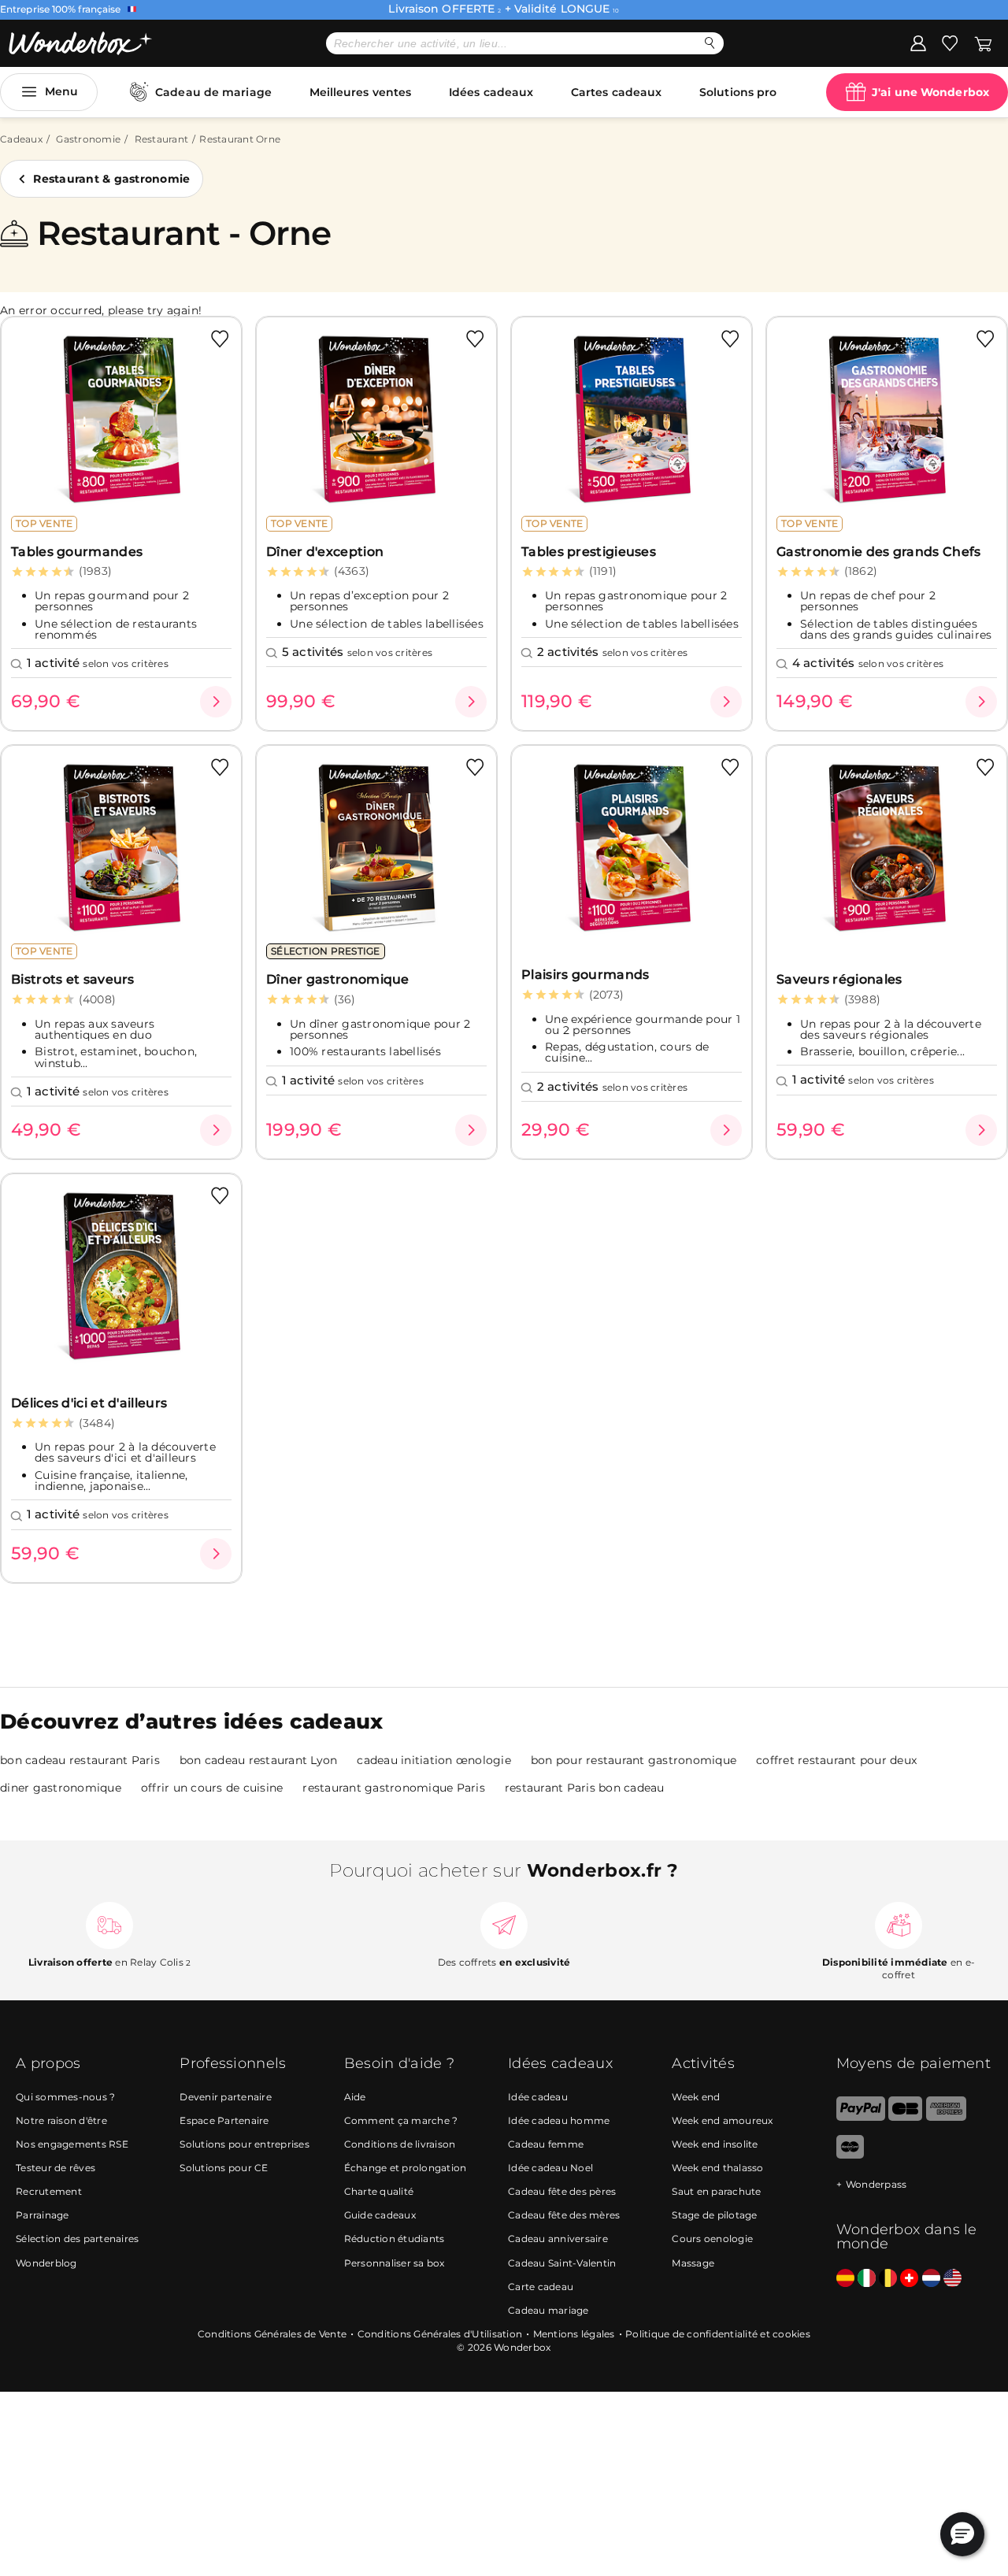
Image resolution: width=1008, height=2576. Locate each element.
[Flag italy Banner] (867, 2279)
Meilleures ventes (361, 92)
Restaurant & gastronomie (111, 179)
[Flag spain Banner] (845, 2279)
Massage (693, 2263)
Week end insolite (715, 2144)
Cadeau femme (546, 2144)
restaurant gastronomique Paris (394, 1788)
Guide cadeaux (380, 2215)
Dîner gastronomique (338, 979)
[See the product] (216, 702)
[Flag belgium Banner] (888, 2279)
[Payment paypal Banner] (861, 2117)
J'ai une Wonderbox (930, 92)
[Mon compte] (918, 43)
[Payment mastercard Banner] (850, 2155)
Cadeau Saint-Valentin (562, 2263)
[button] (962, 2534)
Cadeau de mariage (213, 92)
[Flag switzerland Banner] (909, 2279)
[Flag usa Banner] (952, 2279)
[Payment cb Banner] (905, 2117)
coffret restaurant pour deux (836, 1760)
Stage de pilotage (714, 2215)
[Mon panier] (983, 43)
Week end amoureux (722, 2120)
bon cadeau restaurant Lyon (259, 1760)
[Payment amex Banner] (946, 2117)
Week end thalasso (717, 2168)
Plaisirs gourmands (585, 975)
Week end (696, 2097)
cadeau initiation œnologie (434, 1760)
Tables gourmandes (77, 552)
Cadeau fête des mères (564, 2215)
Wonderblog (46, 2263)
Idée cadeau (538, 2097)
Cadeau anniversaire (558, 2239)
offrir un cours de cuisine (212, 1788)
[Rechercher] (710, 43)
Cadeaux (21, 139)
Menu (61, 91)
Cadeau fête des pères (562, 2191)
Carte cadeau (541, 2287)
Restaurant (162, 139)
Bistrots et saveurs (73, 979)
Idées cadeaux (491, 92)
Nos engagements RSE (72, 2144)
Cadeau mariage (548, 2310)
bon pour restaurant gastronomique (634, 1760)
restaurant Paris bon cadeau (585, 1788)
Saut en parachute (716, 2191)
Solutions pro (738, 92)
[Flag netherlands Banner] (931, 2279)
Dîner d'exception (325, 552)
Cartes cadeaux (616, 92)
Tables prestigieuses (589, 552)
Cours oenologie (712, 2239)
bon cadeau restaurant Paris (80, 1760)
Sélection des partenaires (77, 2239)
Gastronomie (88, 139)
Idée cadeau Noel (550, 2168)
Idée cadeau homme (559, 2120)
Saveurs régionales (839, 979)
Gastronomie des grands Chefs (878, 552)
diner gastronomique (61, 1788)
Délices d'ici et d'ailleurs (89, 1403)
